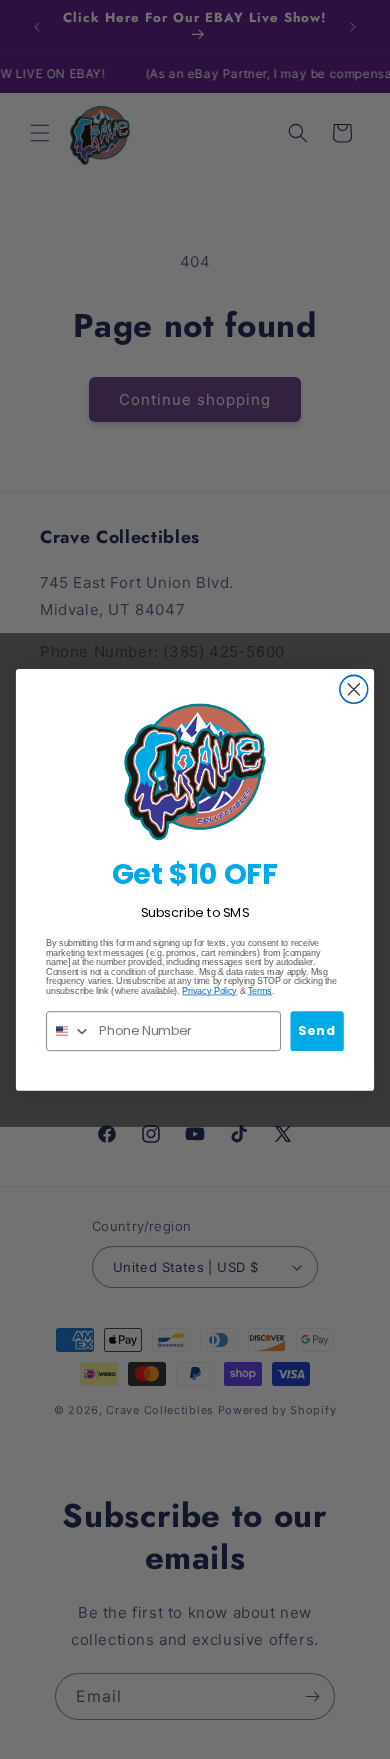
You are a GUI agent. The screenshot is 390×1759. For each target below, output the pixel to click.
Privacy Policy (209, 990)
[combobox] (69, 1030)
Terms (260, 990)
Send (316, 1030)
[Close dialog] (354, 689)
